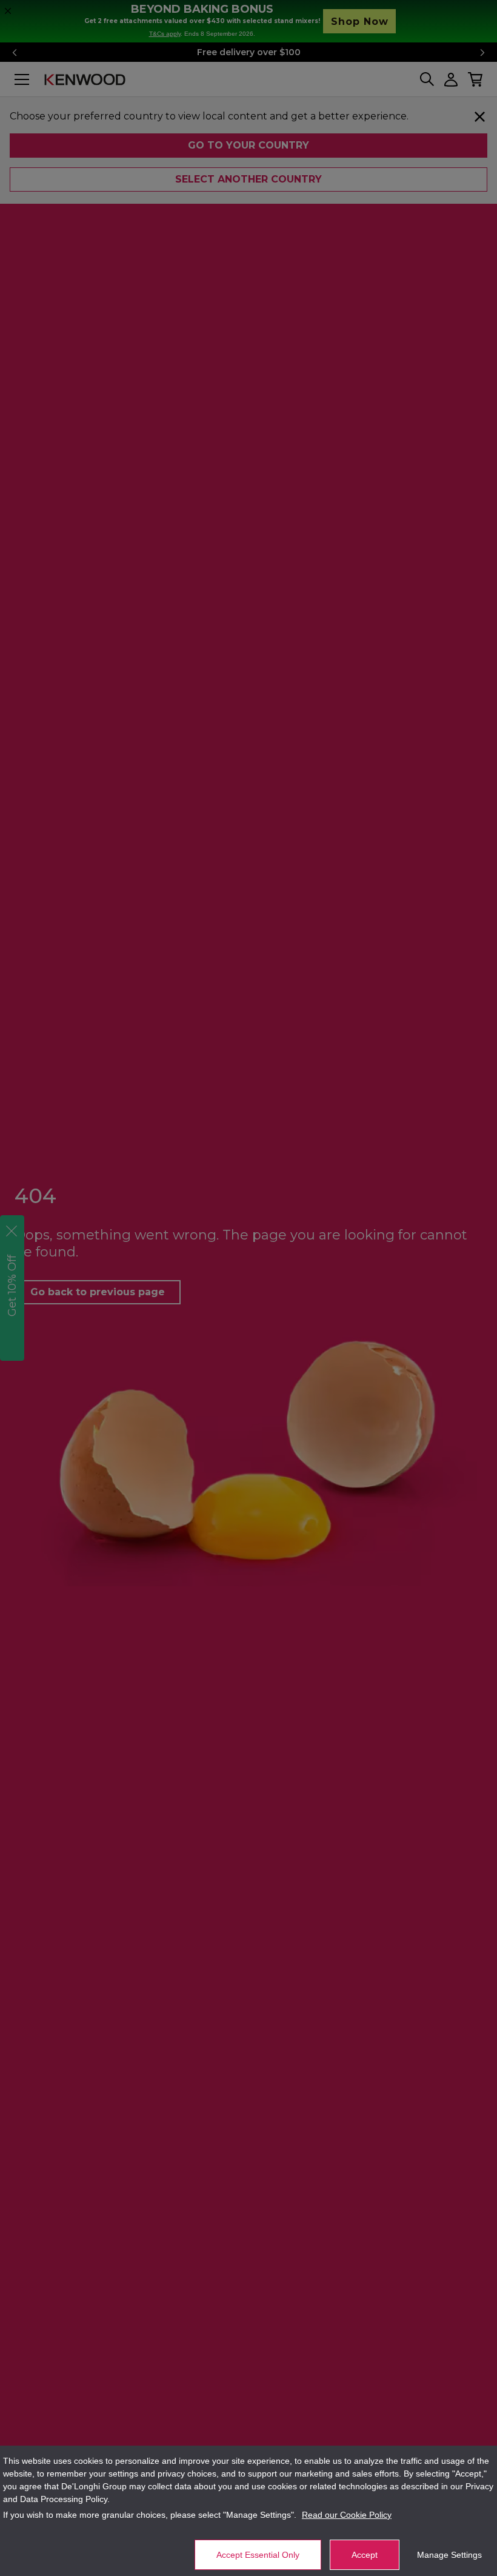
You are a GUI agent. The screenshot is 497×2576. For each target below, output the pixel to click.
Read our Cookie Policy (347, 2515)
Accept (365, 2555)
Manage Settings (449, 2555)
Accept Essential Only (258, 2555)
